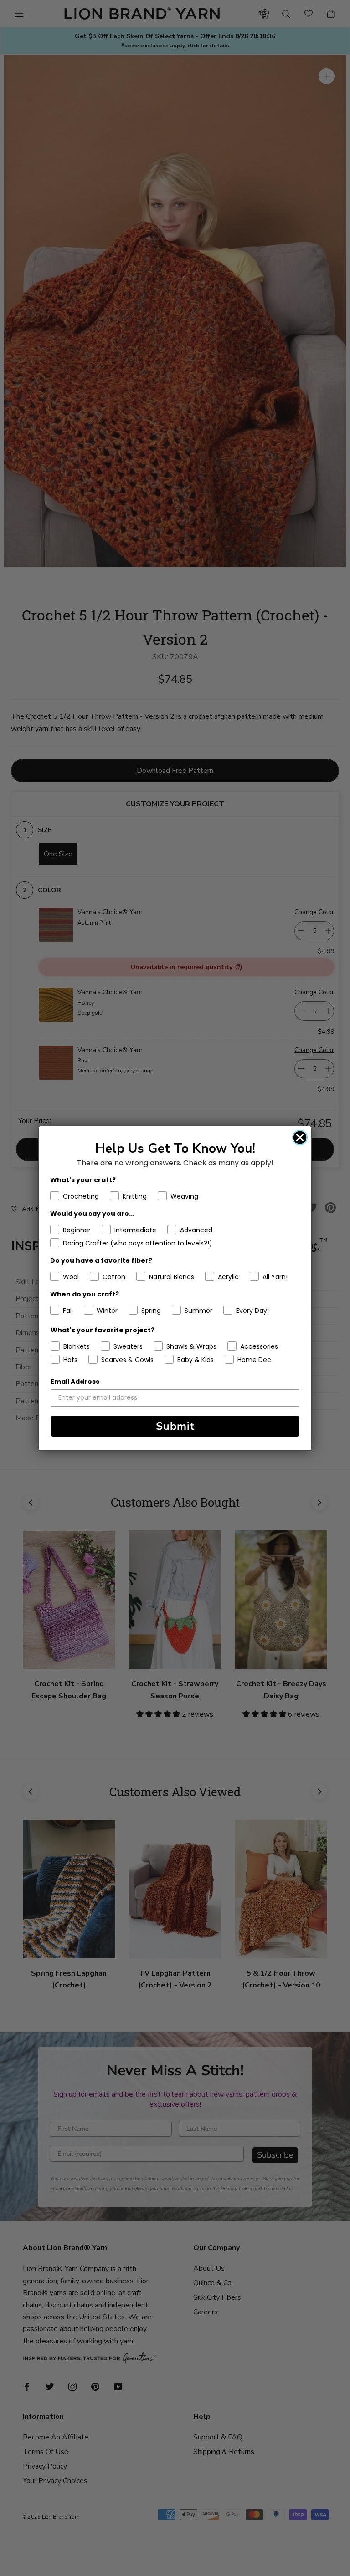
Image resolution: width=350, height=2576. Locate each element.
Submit (175, 1426)
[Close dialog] (300, 1138)
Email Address (75, 1382)
